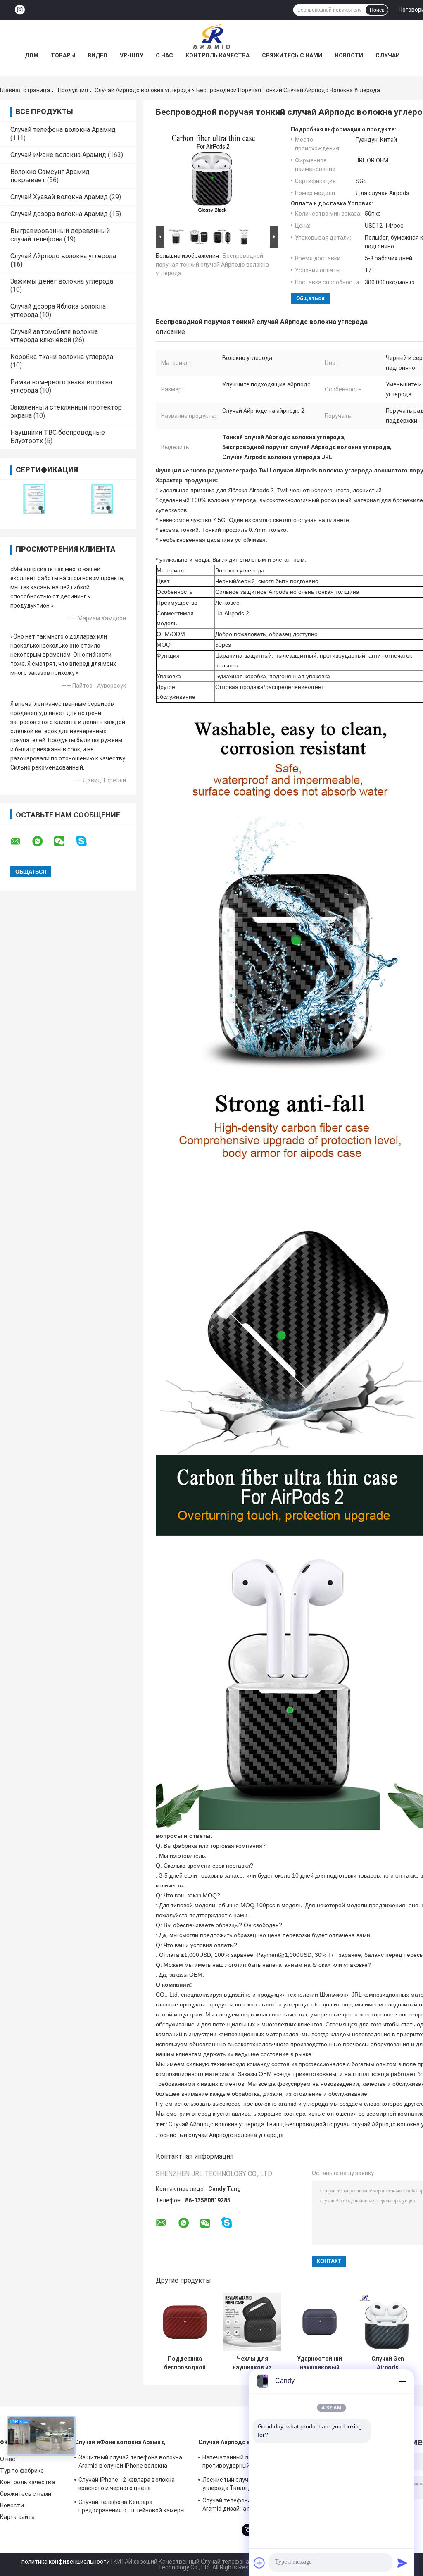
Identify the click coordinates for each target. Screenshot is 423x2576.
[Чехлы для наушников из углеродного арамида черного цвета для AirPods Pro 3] (252, 2322)
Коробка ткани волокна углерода (62, 357)
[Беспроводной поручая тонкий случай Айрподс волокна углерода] (214, 175)
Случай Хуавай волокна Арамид (59, 197)
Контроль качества (217, 55)
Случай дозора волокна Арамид (59, 214)
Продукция (73, 90)
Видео (97, 55)
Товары (63, 55)
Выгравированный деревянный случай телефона (60, 235)
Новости (349, 55)
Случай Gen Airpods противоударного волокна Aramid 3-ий (388, 2363)
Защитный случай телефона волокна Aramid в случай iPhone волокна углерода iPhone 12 (130, 2463)
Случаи (388, 55)
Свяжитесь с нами (292, 55)
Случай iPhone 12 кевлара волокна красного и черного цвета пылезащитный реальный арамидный (131, 2485)
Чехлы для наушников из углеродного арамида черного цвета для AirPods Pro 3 (252, 2363)
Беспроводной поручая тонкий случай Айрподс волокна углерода (212, 265)
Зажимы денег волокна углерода (62, 281)
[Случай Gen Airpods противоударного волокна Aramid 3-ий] (388, 2322)
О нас (164, 55)
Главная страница (25, 90)
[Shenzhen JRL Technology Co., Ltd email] (21, 841)
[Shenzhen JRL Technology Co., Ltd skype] (87, 841)
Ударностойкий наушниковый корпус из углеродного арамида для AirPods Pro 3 (320, 2363)
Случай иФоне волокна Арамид (58, 155)
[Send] (402, 2563)
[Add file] (259, 2563)
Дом (32, 55)
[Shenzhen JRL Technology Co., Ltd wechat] (64, 841)
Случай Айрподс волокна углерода (143, 90)
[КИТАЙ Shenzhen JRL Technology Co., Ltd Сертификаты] (34, 499)
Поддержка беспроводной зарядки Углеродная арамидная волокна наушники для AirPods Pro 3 (185, 2363)
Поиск (377, 10)
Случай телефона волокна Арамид (63, 130)
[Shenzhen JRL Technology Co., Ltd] (211, 36)
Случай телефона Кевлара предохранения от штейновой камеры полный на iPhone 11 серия (132, 2507)
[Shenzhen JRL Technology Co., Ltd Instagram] (20, 10)
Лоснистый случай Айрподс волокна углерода (220, 2135)
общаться (310, 298)
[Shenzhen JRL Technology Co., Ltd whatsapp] (43, 841)
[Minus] (402, 2381)
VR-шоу (132, 55)
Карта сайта (17, 2517)
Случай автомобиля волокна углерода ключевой (54, 336)
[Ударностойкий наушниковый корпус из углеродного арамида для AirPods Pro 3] (320, 2322)
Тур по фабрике (22, 2471)
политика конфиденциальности (66, 2562)
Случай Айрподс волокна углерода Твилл (226, 2124)
